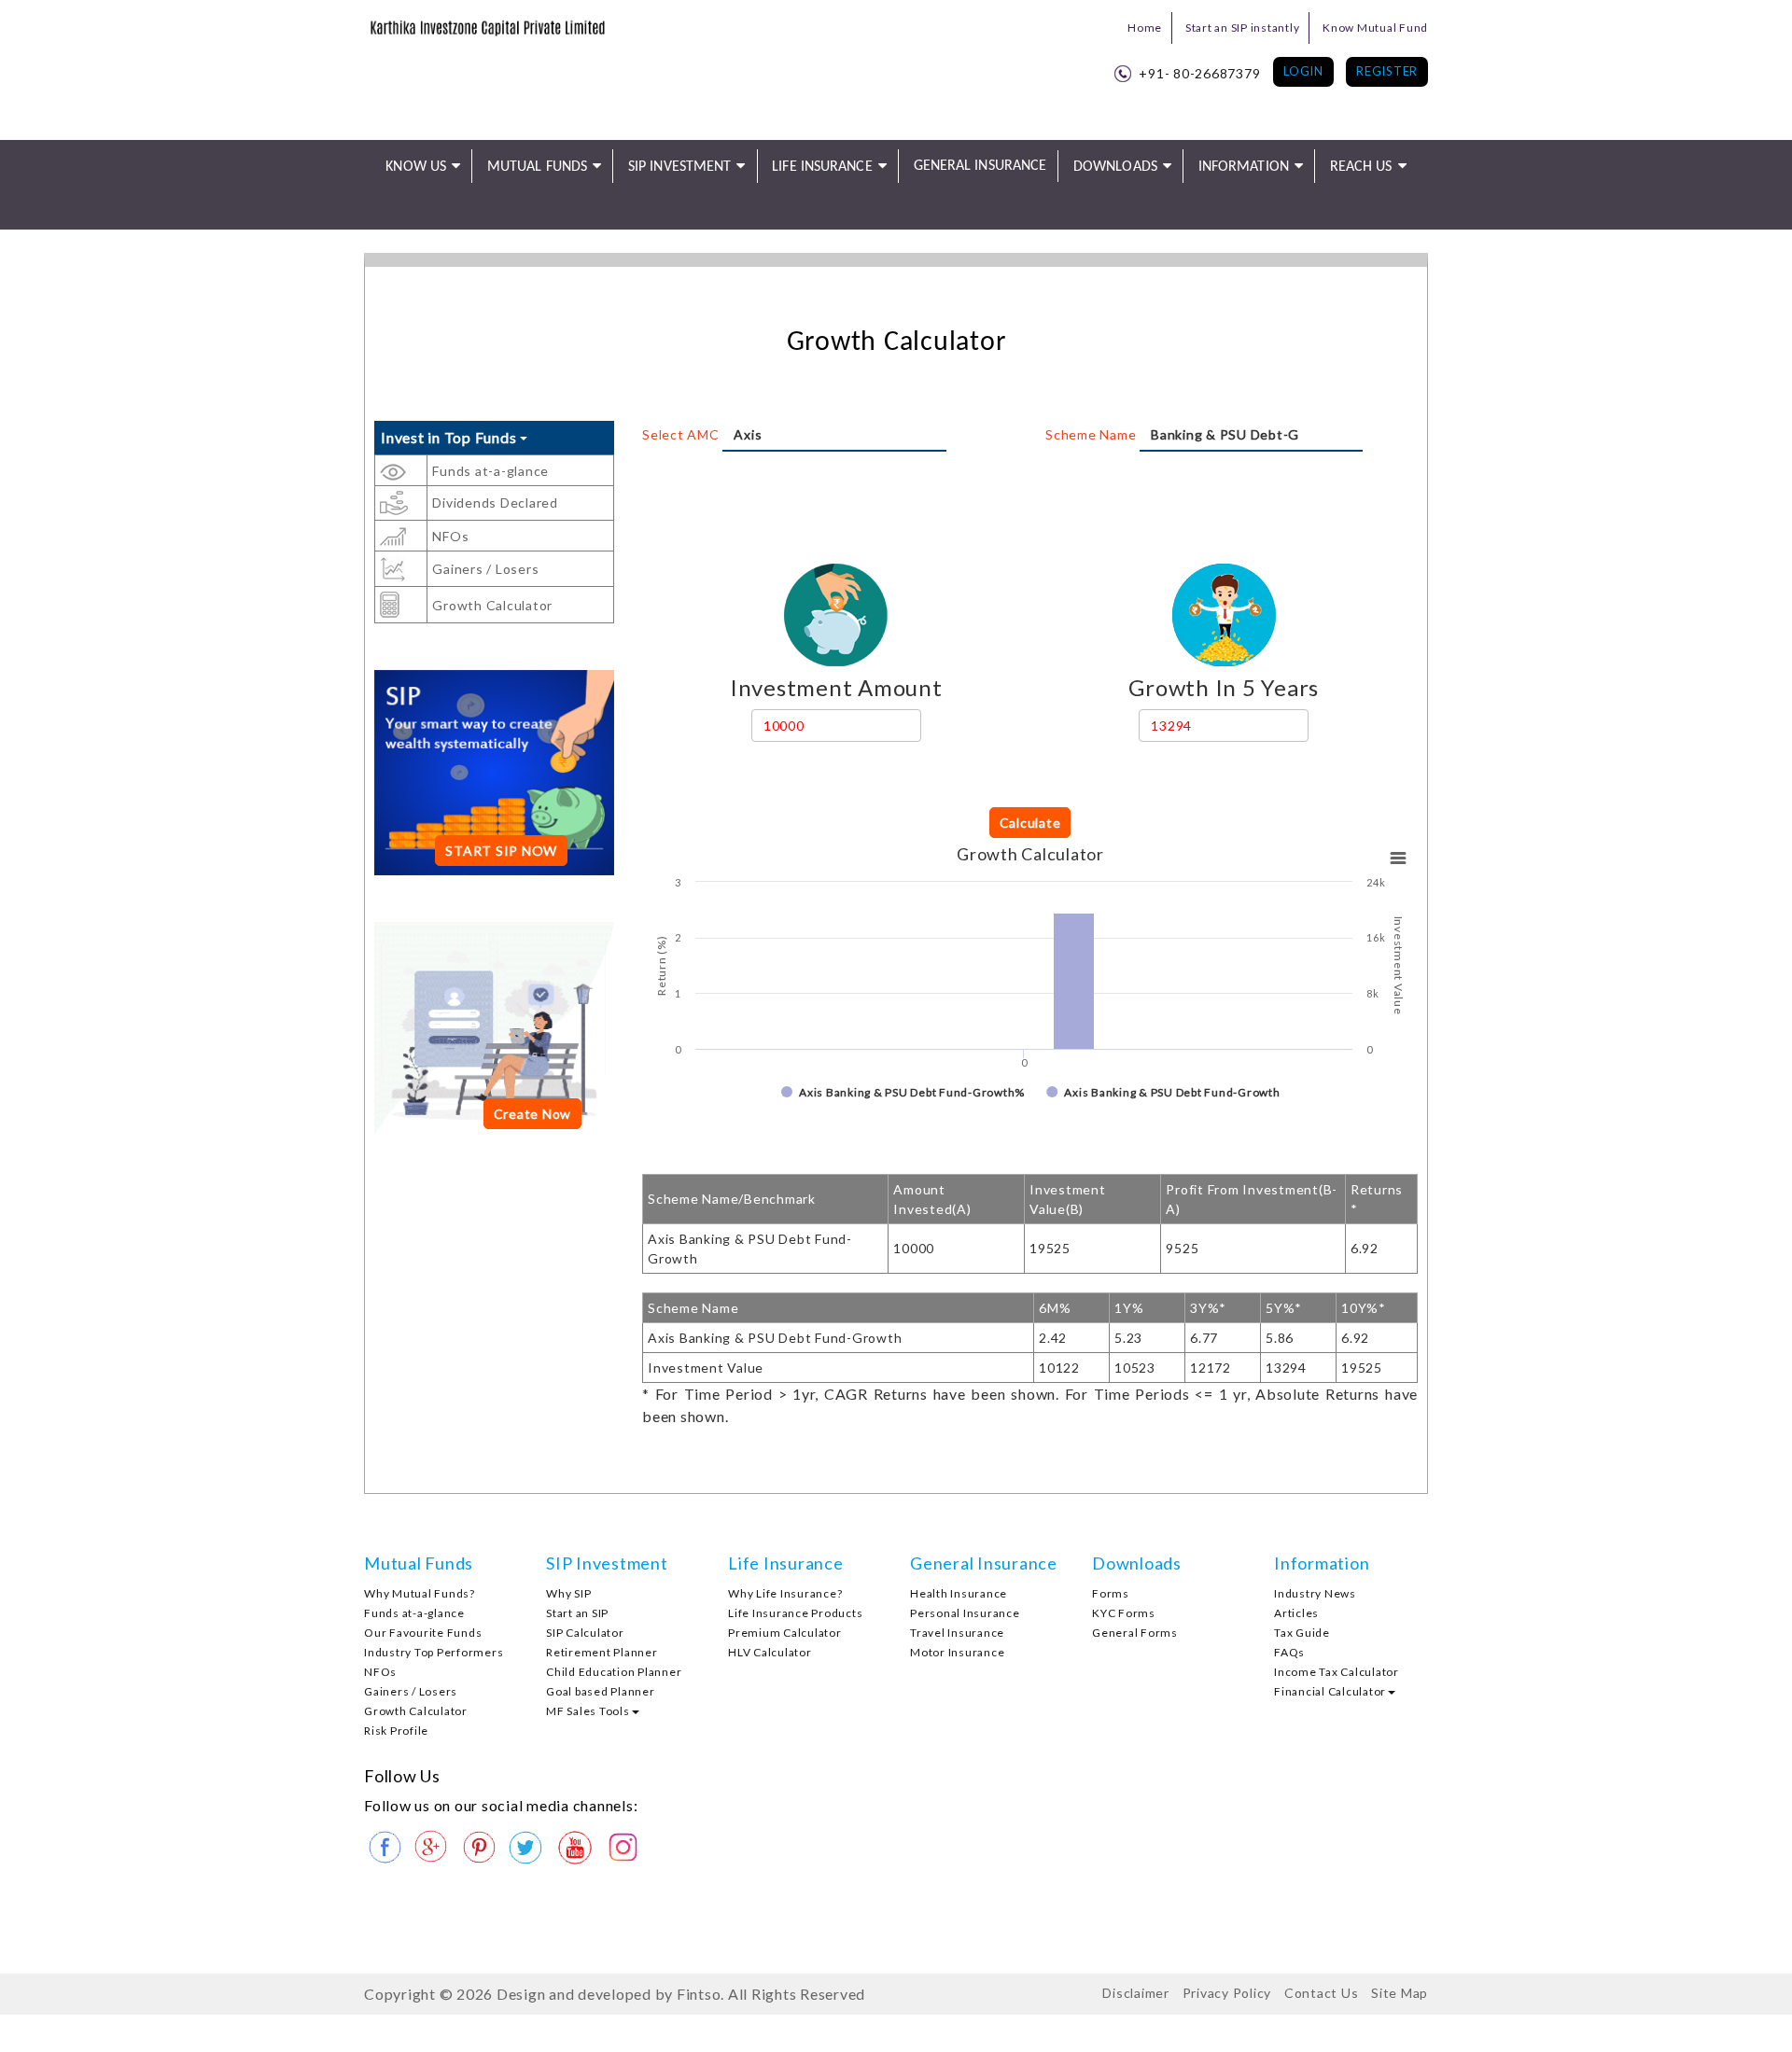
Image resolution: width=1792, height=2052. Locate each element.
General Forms (1135, 1633)
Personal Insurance (965, 1613)
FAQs (1289, 1652)
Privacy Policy (1227, 1993)
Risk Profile (396, 1731)
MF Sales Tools (588, 1711)
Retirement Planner (602, 1652)
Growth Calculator (492, 605)
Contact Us (1322, 1993)
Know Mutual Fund (1375, 28)
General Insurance (980, 166)
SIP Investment (679, 167)
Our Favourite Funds (423, 1633)
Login (1303, 71)
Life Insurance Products (795, 1613)
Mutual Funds (537, 167)
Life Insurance (822, 167)
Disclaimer (1136, 1993)
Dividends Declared (495, 503)
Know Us (416, 167)
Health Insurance (959, 1593)
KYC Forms (1124, 1613)
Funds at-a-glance (490, 471)
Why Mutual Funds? (420, 1593)
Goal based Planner (601, 1691)
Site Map (1400, 1993)
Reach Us (1361, 167)
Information (1244, 167)
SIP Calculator (585, 1633)
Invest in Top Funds (450, 437)
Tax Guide (1302, 1633)
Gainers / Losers (485, 569)
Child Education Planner (614, 1672)
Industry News (1315, 1593)
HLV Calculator (770, 1652)
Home (1145, 28)
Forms (1111, 1593)
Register (1387, 71)
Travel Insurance (957, 1633)
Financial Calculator (1330, 1691)
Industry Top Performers (434, 1652)
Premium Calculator (785, 1633)
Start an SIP (577, 1613)
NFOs (450, 536)
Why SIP (568, 1593)
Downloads (1115, 167)
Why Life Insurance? (785, 1593)
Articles (1296, 1613)
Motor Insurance (957, 1652)
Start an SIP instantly (1243, 28)
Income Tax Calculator (1337, 1672)
